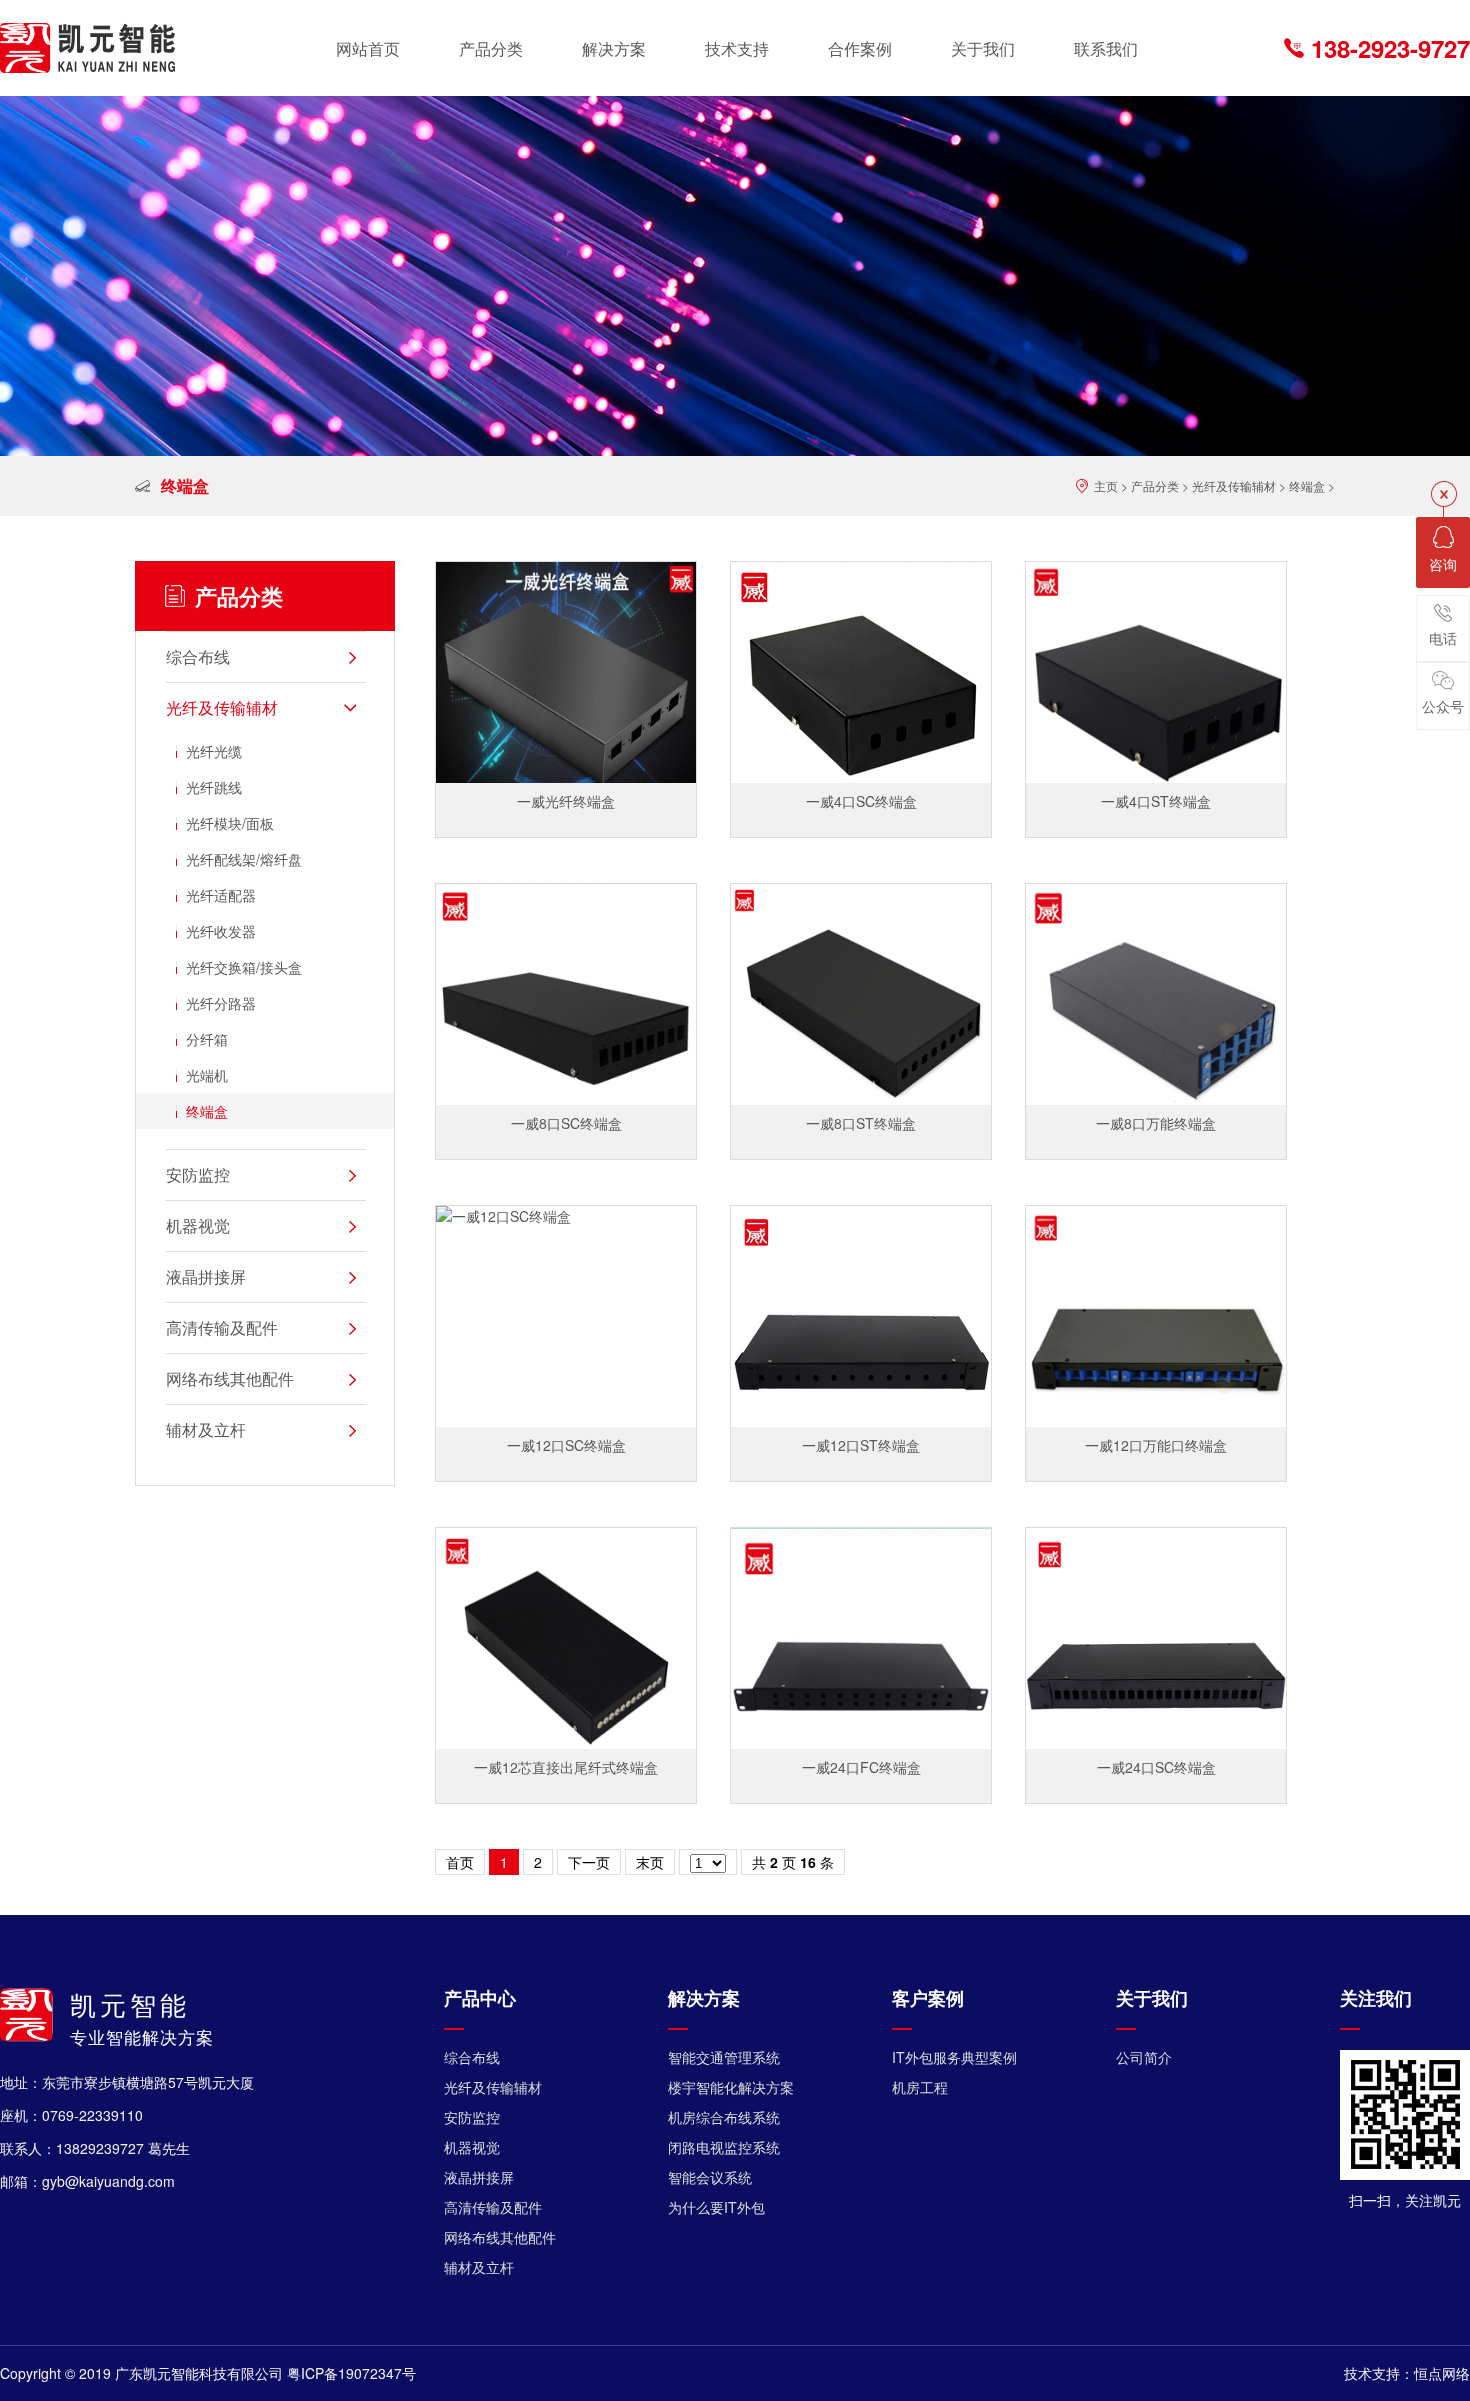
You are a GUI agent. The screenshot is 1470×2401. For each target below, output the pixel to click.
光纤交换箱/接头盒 (244, 967)
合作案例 (860, 48)
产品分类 (491, 48)
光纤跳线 (214, 787)
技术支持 (737, 48)
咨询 (1443, 564)
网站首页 (368, 48)
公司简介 (1144, 2057)
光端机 (207, 1075)
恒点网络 (1442, 2373)
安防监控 (472, 2117)
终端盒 (1307, 485)
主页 (1106, 485)
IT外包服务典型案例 (954, 2057)
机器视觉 (472, 2147)
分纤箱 (207, 1039)
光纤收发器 (221, 931)
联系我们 (1106, 48)
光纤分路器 (221, 1003)
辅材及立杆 (479, 2267)
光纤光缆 (214, 751)
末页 (650, 1862)
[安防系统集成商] (87, 48)
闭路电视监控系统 (724, 2147)
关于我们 (983, 48)
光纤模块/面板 (230, 823)
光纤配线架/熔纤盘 (244, 859)
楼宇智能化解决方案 (731, 2087)
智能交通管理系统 (724, 2057)
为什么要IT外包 (716, 2207)
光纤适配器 (221, 895)
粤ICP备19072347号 (351, 2373)
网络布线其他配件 (500, 2237)
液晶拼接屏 (479, 2177)
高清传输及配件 (493, 2207)
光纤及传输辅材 (1234, 485)
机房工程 (920, 2087)
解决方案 (614, 48)
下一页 (589, 1862)
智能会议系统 (710, 2177)
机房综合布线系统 (724, 2117)
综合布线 (472, 2057)
